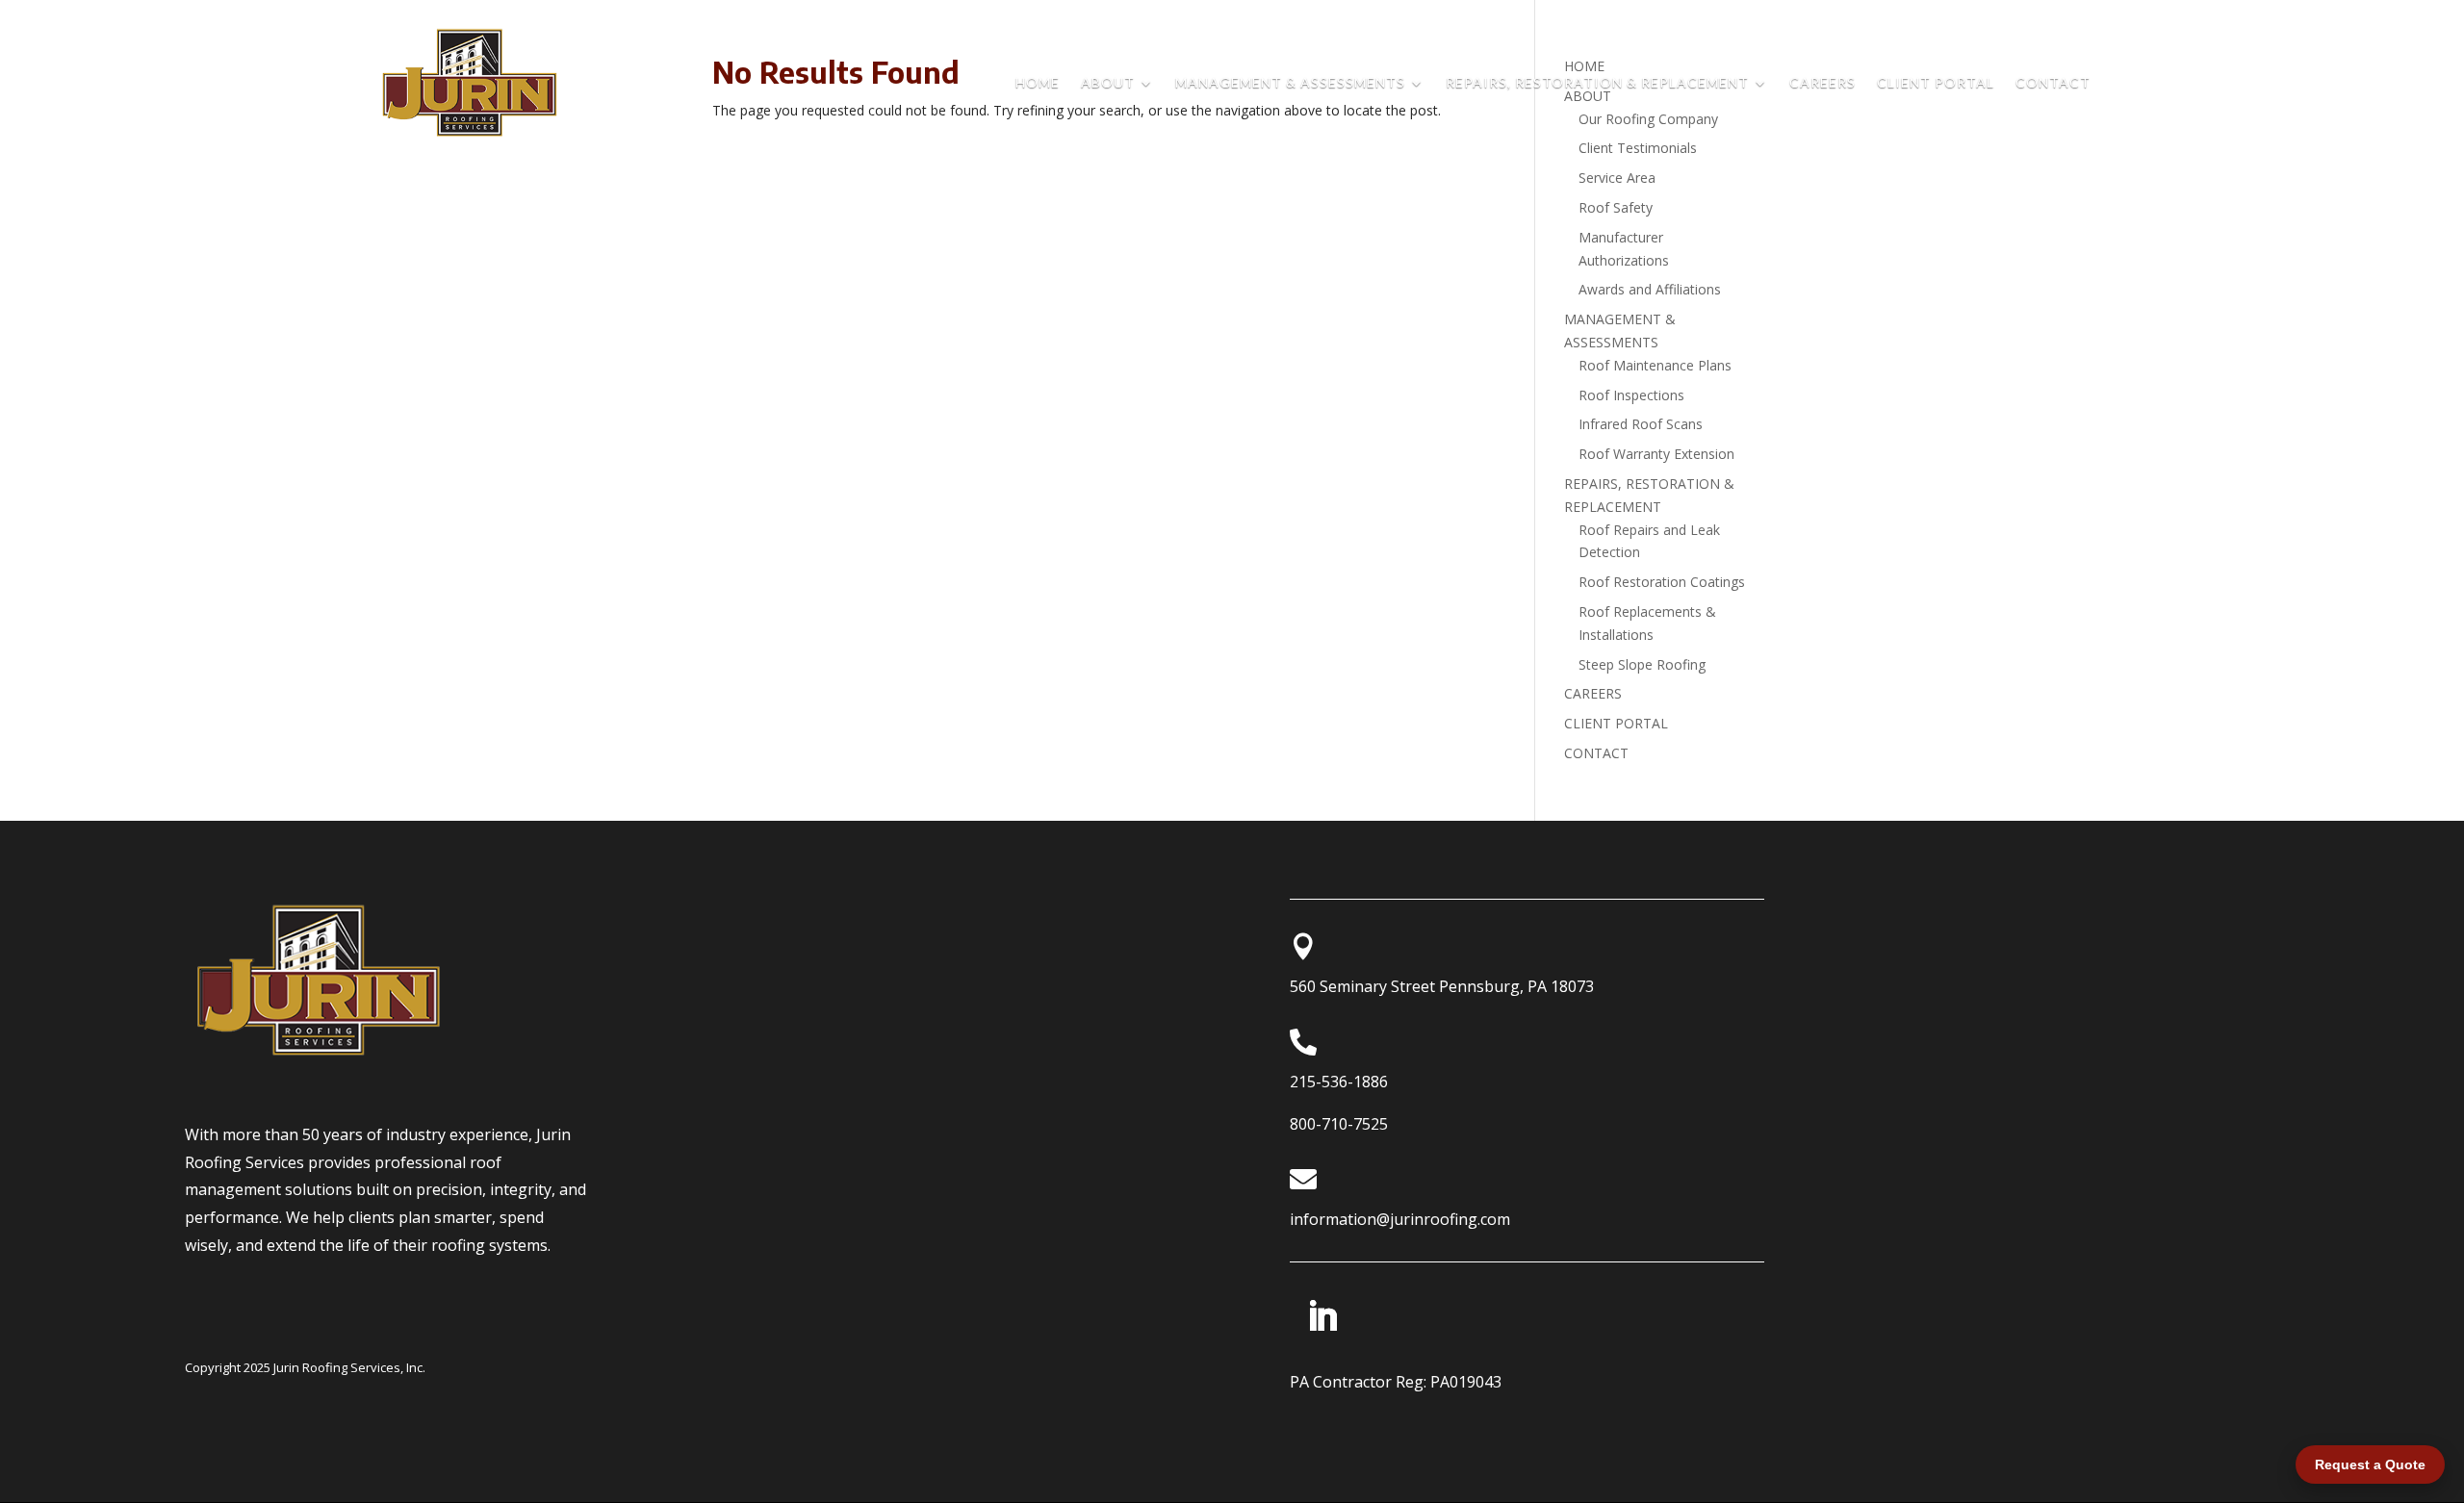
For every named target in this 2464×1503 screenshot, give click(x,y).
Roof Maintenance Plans (1655, 365)
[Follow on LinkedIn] (1322, 1316)
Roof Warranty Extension (1656, 454)
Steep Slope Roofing (1642, 664)
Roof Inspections (1631, 395)
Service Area (1617, 178)
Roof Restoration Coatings (1662, 582)
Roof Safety (1616, 207)
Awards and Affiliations (1650, 289)
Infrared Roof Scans (1641, 424)
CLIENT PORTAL (1936, 83)
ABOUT (1108, 83)
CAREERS (1822, 83)
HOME (1038, 83)
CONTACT (2053, 83)
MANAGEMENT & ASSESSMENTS (1290, 83)
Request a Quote (2370, 1465)
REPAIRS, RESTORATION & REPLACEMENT (1597, 83)
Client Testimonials (1638, 148)
